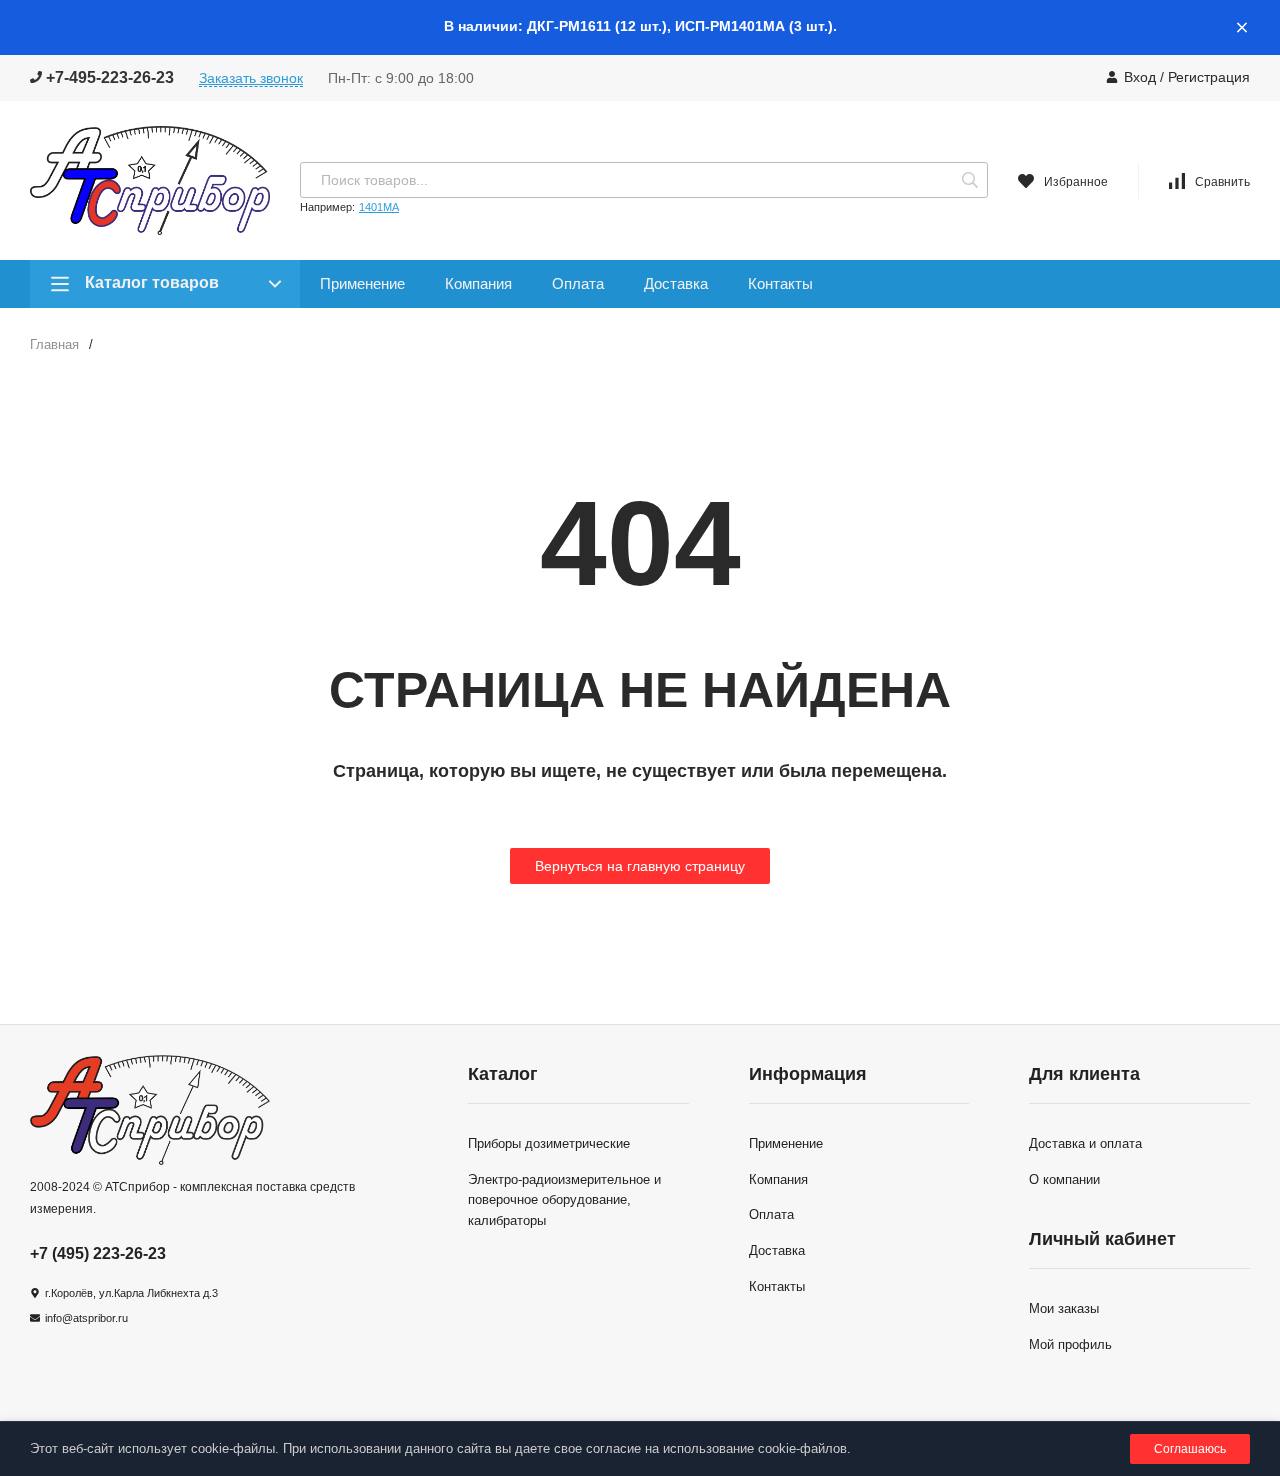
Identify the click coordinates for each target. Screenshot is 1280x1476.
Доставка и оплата (1085, 1143)
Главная (54, 344)
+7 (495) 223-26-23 (98, 1253)
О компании (1064, 1179)
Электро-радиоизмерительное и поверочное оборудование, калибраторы (564, 1200)
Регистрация (1209, 77)
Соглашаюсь (1190, 1449)
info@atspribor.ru (86, 1318)
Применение (362, 283)
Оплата (578, 283)
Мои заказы (1064, 1308)
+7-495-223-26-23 (108, 77)
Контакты (780, 283)
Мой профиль (1070, 1344)
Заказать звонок (251, 78)
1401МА (379, 207)
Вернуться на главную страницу (640, 866)
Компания (478, 283)
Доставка (676, 283)
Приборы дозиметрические (549, 1143)
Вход (1140, 77)
